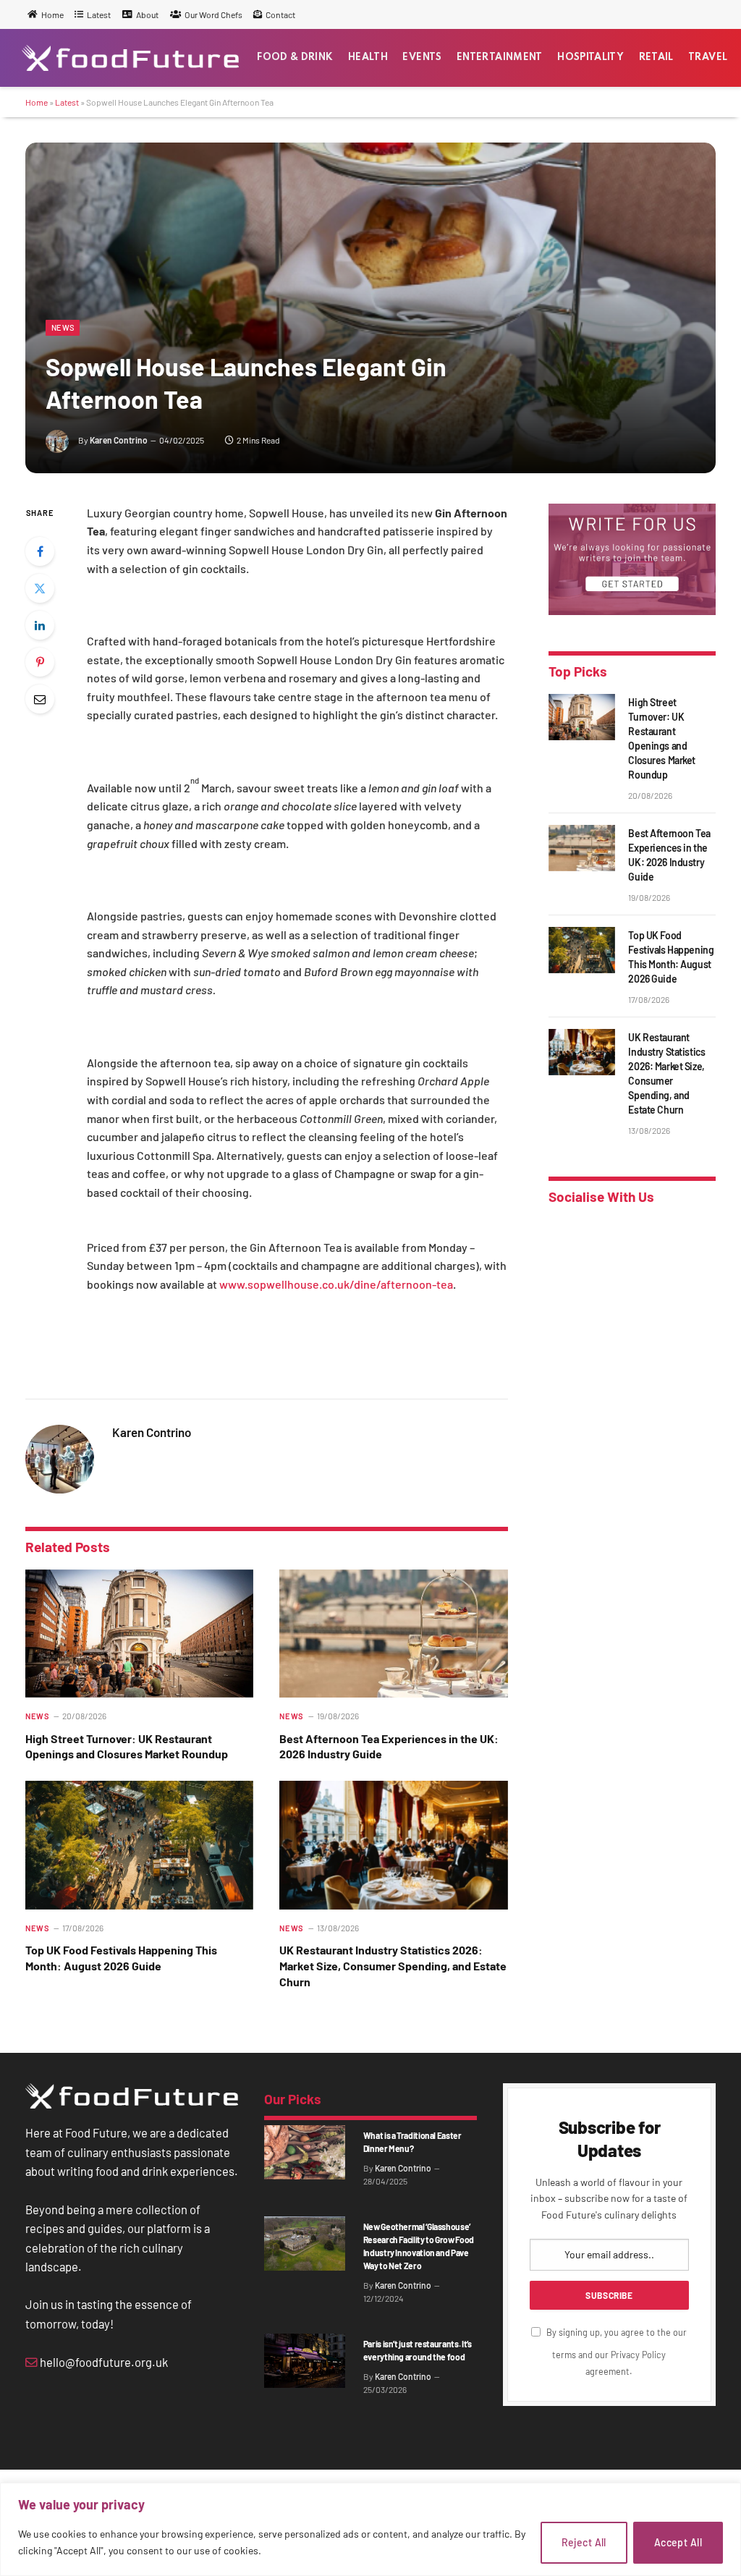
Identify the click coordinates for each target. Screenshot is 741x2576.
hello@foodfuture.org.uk (103, 2362)
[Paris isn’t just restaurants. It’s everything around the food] (305, 2360)
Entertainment (500, 58)
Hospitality (590, 58)
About (147, 14)
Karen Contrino (119, 440)
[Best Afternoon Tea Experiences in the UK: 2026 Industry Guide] (393, 1634)
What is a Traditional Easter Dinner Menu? (412, 2142)
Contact (280, 14)
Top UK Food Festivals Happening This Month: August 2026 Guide (121, 1958)
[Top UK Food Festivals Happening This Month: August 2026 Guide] (139, 1845)
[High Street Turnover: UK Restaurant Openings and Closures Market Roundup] (139, 1634)
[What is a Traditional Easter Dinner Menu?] (305, 2152)
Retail (656, 58)
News (63, 327)
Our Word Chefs (213, 14)
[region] (370, 2529)
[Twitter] (40, 588)
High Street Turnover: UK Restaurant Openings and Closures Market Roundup (127, 1746)
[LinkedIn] (40, 625)
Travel (708, 58)
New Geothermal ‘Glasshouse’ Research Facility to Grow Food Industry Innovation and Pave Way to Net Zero (419, 2246)
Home (52, 14)
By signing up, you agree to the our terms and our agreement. (615, 2352)
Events (422, 58)
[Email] (40, 699)
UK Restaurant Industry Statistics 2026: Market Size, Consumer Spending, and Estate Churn (393, 1966)
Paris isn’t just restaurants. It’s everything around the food (418, 2350)
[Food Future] (130, 58)
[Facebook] (40, 551)
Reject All (584, 2542)
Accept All (678, 2542)
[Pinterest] (40, 662)
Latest (99, 14)
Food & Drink (295, 58)
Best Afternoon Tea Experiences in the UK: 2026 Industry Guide (389, 1746)
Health (368, 58)
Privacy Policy (638, 2355)
